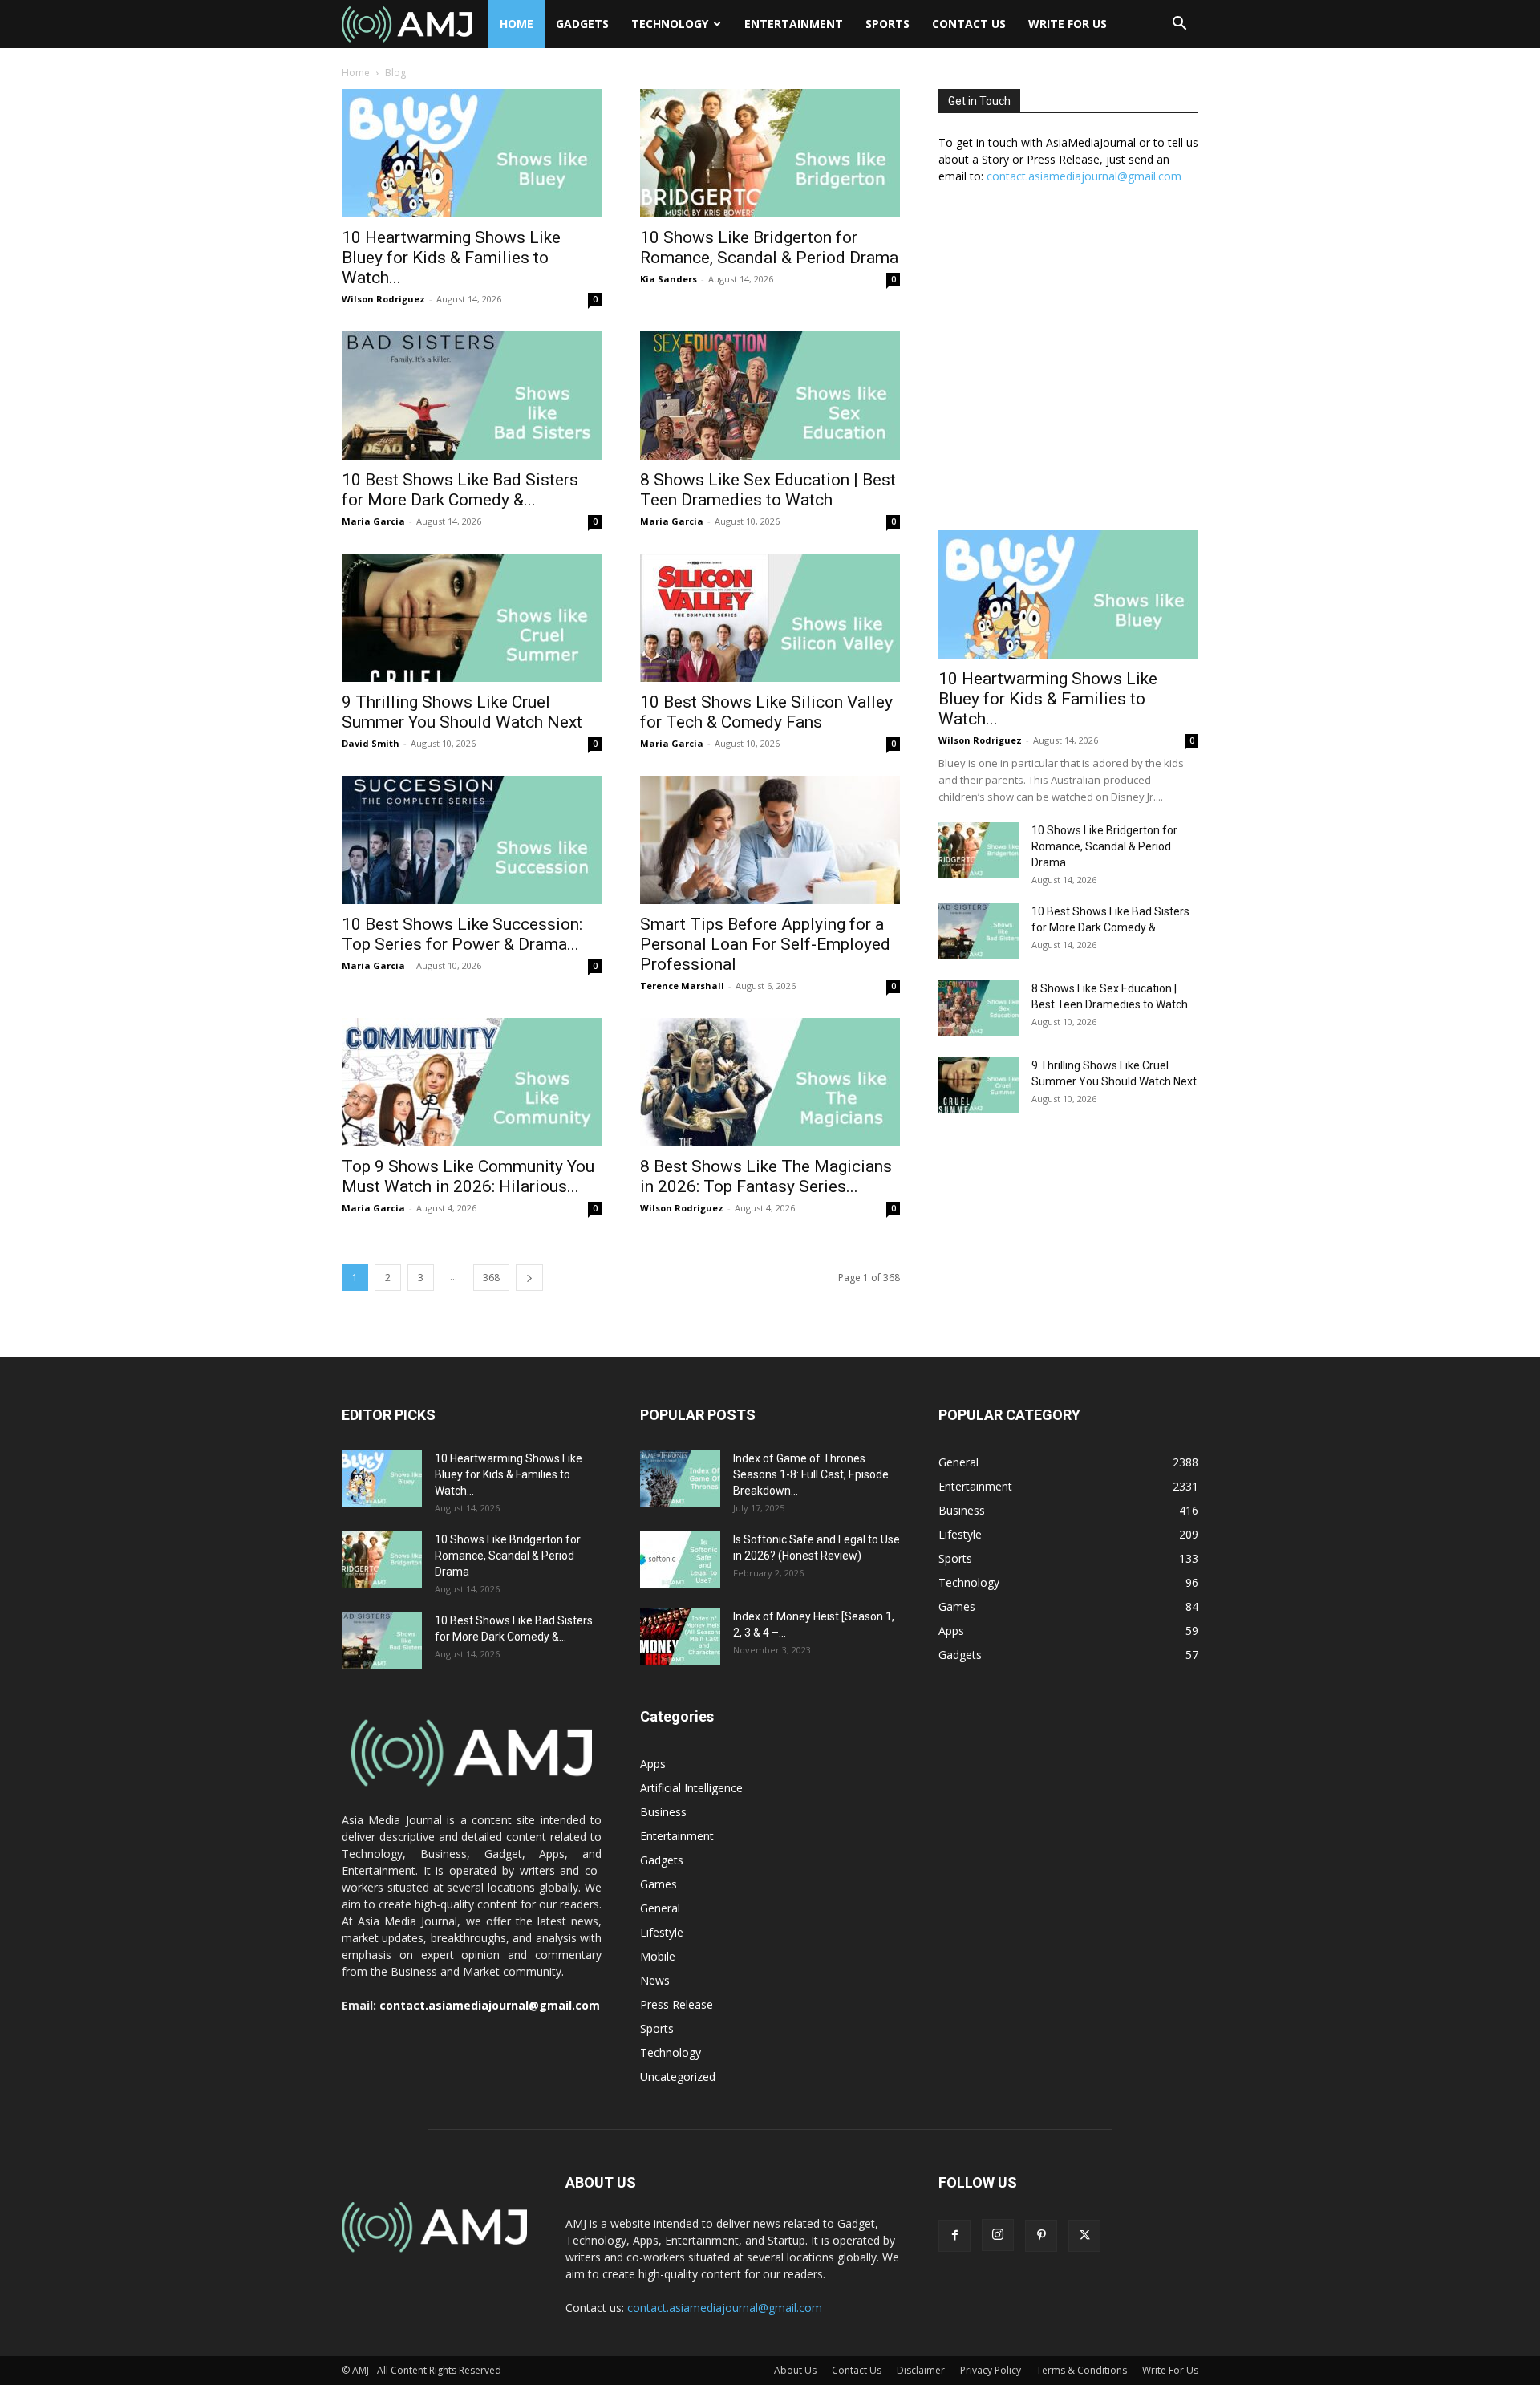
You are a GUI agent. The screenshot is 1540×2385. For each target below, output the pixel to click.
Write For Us (1068, 24)
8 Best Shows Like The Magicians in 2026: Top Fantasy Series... (766, 1176)
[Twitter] (1084, 2236)
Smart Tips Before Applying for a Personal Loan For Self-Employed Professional (765, 944)
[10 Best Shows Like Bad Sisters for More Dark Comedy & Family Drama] (472, 395)
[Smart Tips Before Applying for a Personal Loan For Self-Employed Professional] (770, 840)
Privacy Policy (991, 2370)
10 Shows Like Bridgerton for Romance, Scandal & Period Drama (769, 247)
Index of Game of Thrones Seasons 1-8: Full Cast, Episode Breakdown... (811, 1474)
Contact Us (969, 24)
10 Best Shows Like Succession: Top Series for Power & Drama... (462, 934)
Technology (670, 24)
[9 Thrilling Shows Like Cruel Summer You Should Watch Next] (472, 618)
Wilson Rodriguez (383, 299)
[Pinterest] (1041, 2236)
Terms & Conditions (1082, 2370)
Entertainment (794, 24)
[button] (1179, 25)
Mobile (658, 1956)
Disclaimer (921, 2370)
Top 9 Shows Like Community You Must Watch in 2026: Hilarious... (468, 1176)
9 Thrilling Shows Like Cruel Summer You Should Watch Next (462, 712)
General (660, 1908)
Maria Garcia (373, 521)
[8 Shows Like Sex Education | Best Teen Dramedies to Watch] (770, 395)
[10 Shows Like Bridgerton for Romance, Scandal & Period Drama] (770, 153)
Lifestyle (662, 1932)
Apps (653, 1764)
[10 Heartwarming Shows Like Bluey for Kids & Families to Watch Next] (472, 153)
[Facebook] (954, 2236)
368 (491, 1278)
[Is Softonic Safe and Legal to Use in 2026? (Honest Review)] (680, 1560)
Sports (888, 24)
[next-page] (529, 1278)
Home (517, 24)
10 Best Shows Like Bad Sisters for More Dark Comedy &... (460, 490)
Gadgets (582, 24)
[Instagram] (998, 2235)
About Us (795, 2370)
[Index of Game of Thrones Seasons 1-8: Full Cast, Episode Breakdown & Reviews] (680, 1478)
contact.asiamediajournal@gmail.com (1084, 176)
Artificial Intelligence (691, 1788)
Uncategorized (678, 2077)
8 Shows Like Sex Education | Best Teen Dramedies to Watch (768, 490)
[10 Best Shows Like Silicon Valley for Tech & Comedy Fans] (770, 618)
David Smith (371, 743)
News (655, 1980)
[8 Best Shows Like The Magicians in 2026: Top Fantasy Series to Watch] (770, 1082)
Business (663, 1812)
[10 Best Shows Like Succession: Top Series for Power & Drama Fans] (472, 840)
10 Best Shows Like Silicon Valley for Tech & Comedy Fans (766, 712)
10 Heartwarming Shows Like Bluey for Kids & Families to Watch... (451, 258)
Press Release (677, 2004)
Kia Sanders (669, 279)
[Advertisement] (1068, 366)
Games (659, 1884)
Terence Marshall (682, 986)
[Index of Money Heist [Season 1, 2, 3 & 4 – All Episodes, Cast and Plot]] (680, 1637)
